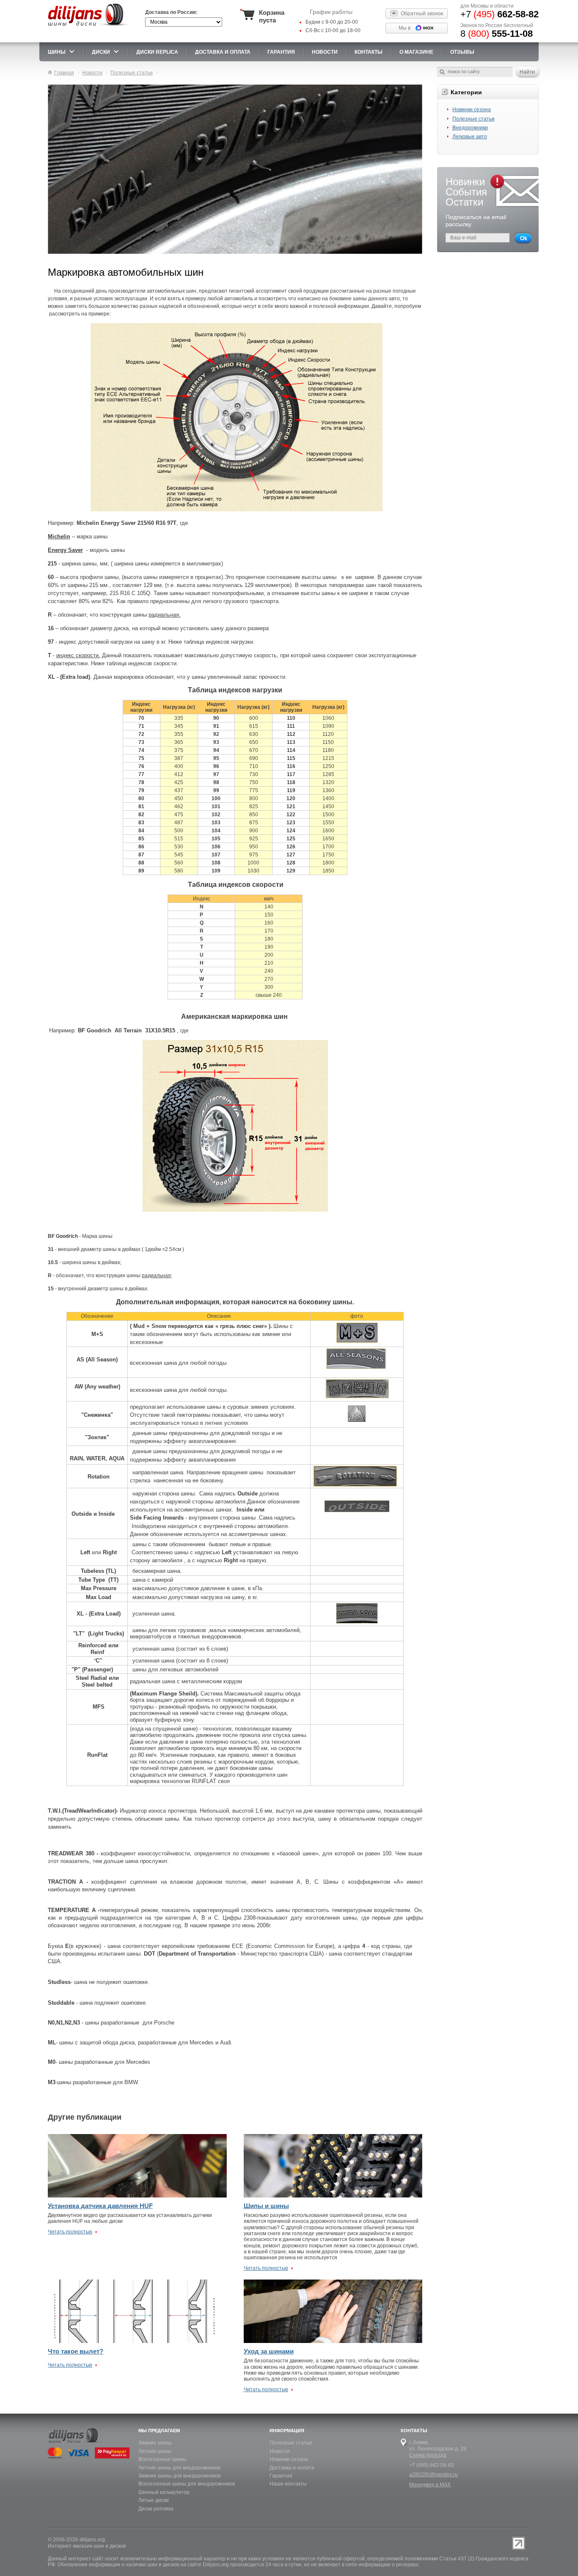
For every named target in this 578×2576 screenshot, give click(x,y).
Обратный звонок (422, 14)
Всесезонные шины (162, 2459)
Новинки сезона (472, 110)
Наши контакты (288, 2484)
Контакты (369, 52)
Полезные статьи (473, 119)
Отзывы (462, 52)
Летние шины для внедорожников (179, 2468)
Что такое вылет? (76, 2351)
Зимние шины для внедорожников (179, 2476)
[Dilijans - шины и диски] (90, 26)
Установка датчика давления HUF (100, 2206)
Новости (280, 2451)
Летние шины (155, 2451)
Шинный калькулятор (164, 2492)
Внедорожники (470, 128)
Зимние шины (155, 2443)
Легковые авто (470, 137)
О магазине (416, 52)
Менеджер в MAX (430, 2485)
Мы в (405, 28)
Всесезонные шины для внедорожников (187, 2484)
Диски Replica (157, 52)
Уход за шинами (269, 2351)
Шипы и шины (266, 2206)
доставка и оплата (223, 52)
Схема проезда (428, 2455)
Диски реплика (156, 2509)
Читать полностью (70, 2232)
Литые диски (154, 2500)
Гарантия (281, 52)
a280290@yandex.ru (433, 2474)
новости (325, 52)
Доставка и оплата (292, 2468)
